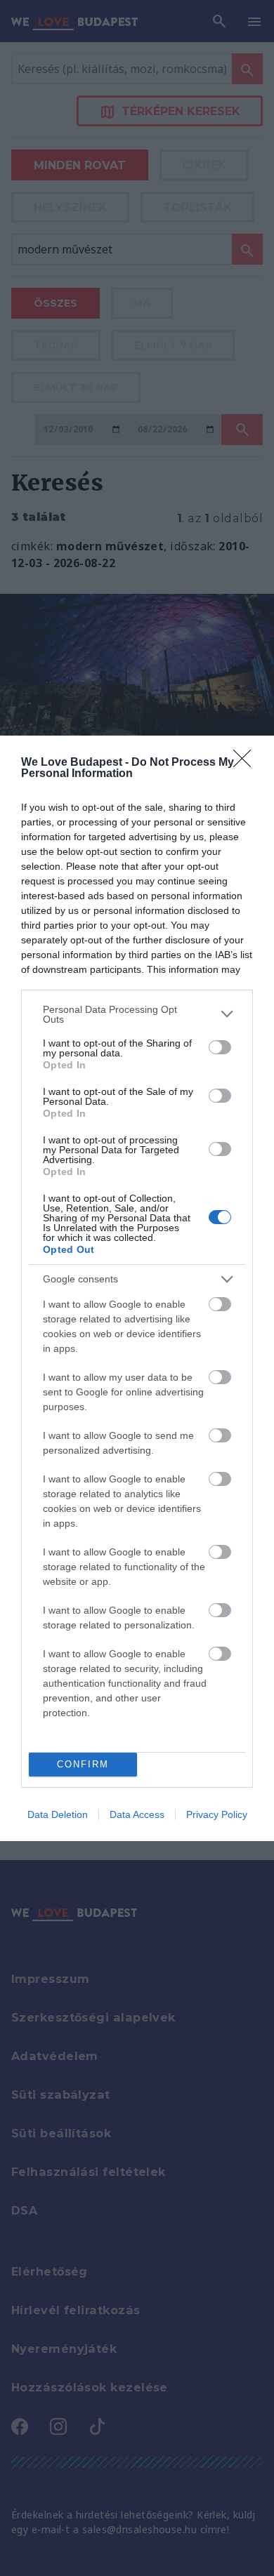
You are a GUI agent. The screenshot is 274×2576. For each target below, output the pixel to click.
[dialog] (137, 1288)
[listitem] (137, 1014)
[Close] (247, 763)
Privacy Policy (217, 1814)
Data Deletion (58, 1814)
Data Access (137, 1814)
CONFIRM (83, 1764)
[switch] (220, 1047)
